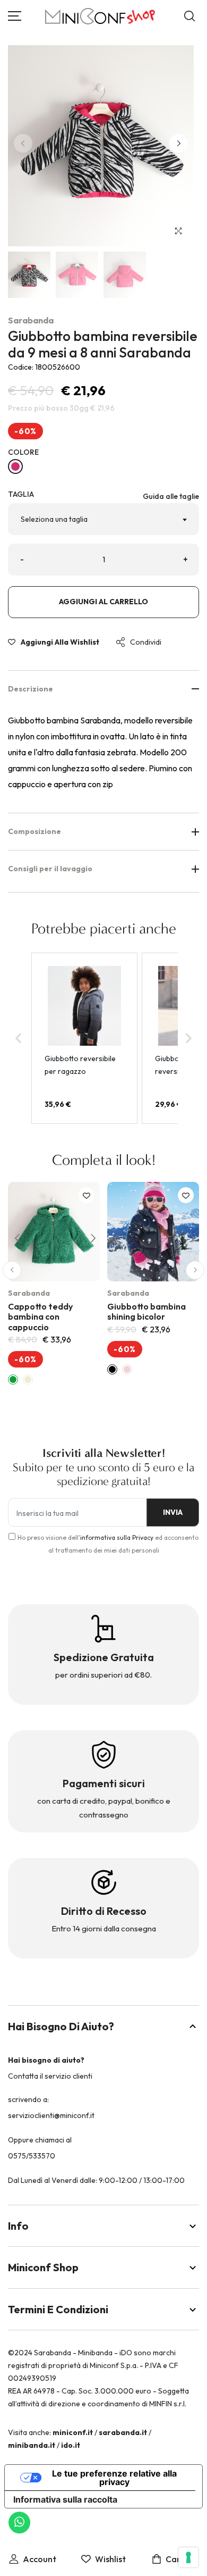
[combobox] (103, 519)
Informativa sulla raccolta (65, 2499)
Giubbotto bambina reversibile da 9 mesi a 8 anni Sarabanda (103, 344)
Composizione (34, 831)
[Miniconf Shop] (101, 16)
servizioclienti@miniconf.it (51, 2115)
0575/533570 (32, 2156)
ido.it (71, 2445)
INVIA (173, 1512)
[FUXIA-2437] (15, 466)
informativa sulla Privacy (117, 1537)
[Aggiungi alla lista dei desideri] (87, 1195)
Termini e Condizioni (58, 2309)
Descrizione (31, 689)
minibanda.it (32, 2445)
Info (18, 2226)
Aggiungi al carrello (103, 602)
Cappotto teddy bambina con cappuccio (40, 1316)
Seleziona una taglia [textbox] (54, 519)
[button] (179, 143)
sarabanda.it (123, 2432)
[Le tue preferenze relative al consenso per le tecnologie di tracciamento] (188, 2557)
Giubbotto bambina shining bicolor (146, 1311)
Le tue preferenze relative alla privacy (114, 2478)
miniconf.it (73, 2432)
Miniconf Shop (43, 2267)
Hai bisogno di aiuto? (61, 2026)
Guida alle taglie (171, 496)
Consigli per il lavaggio (50, 869)
